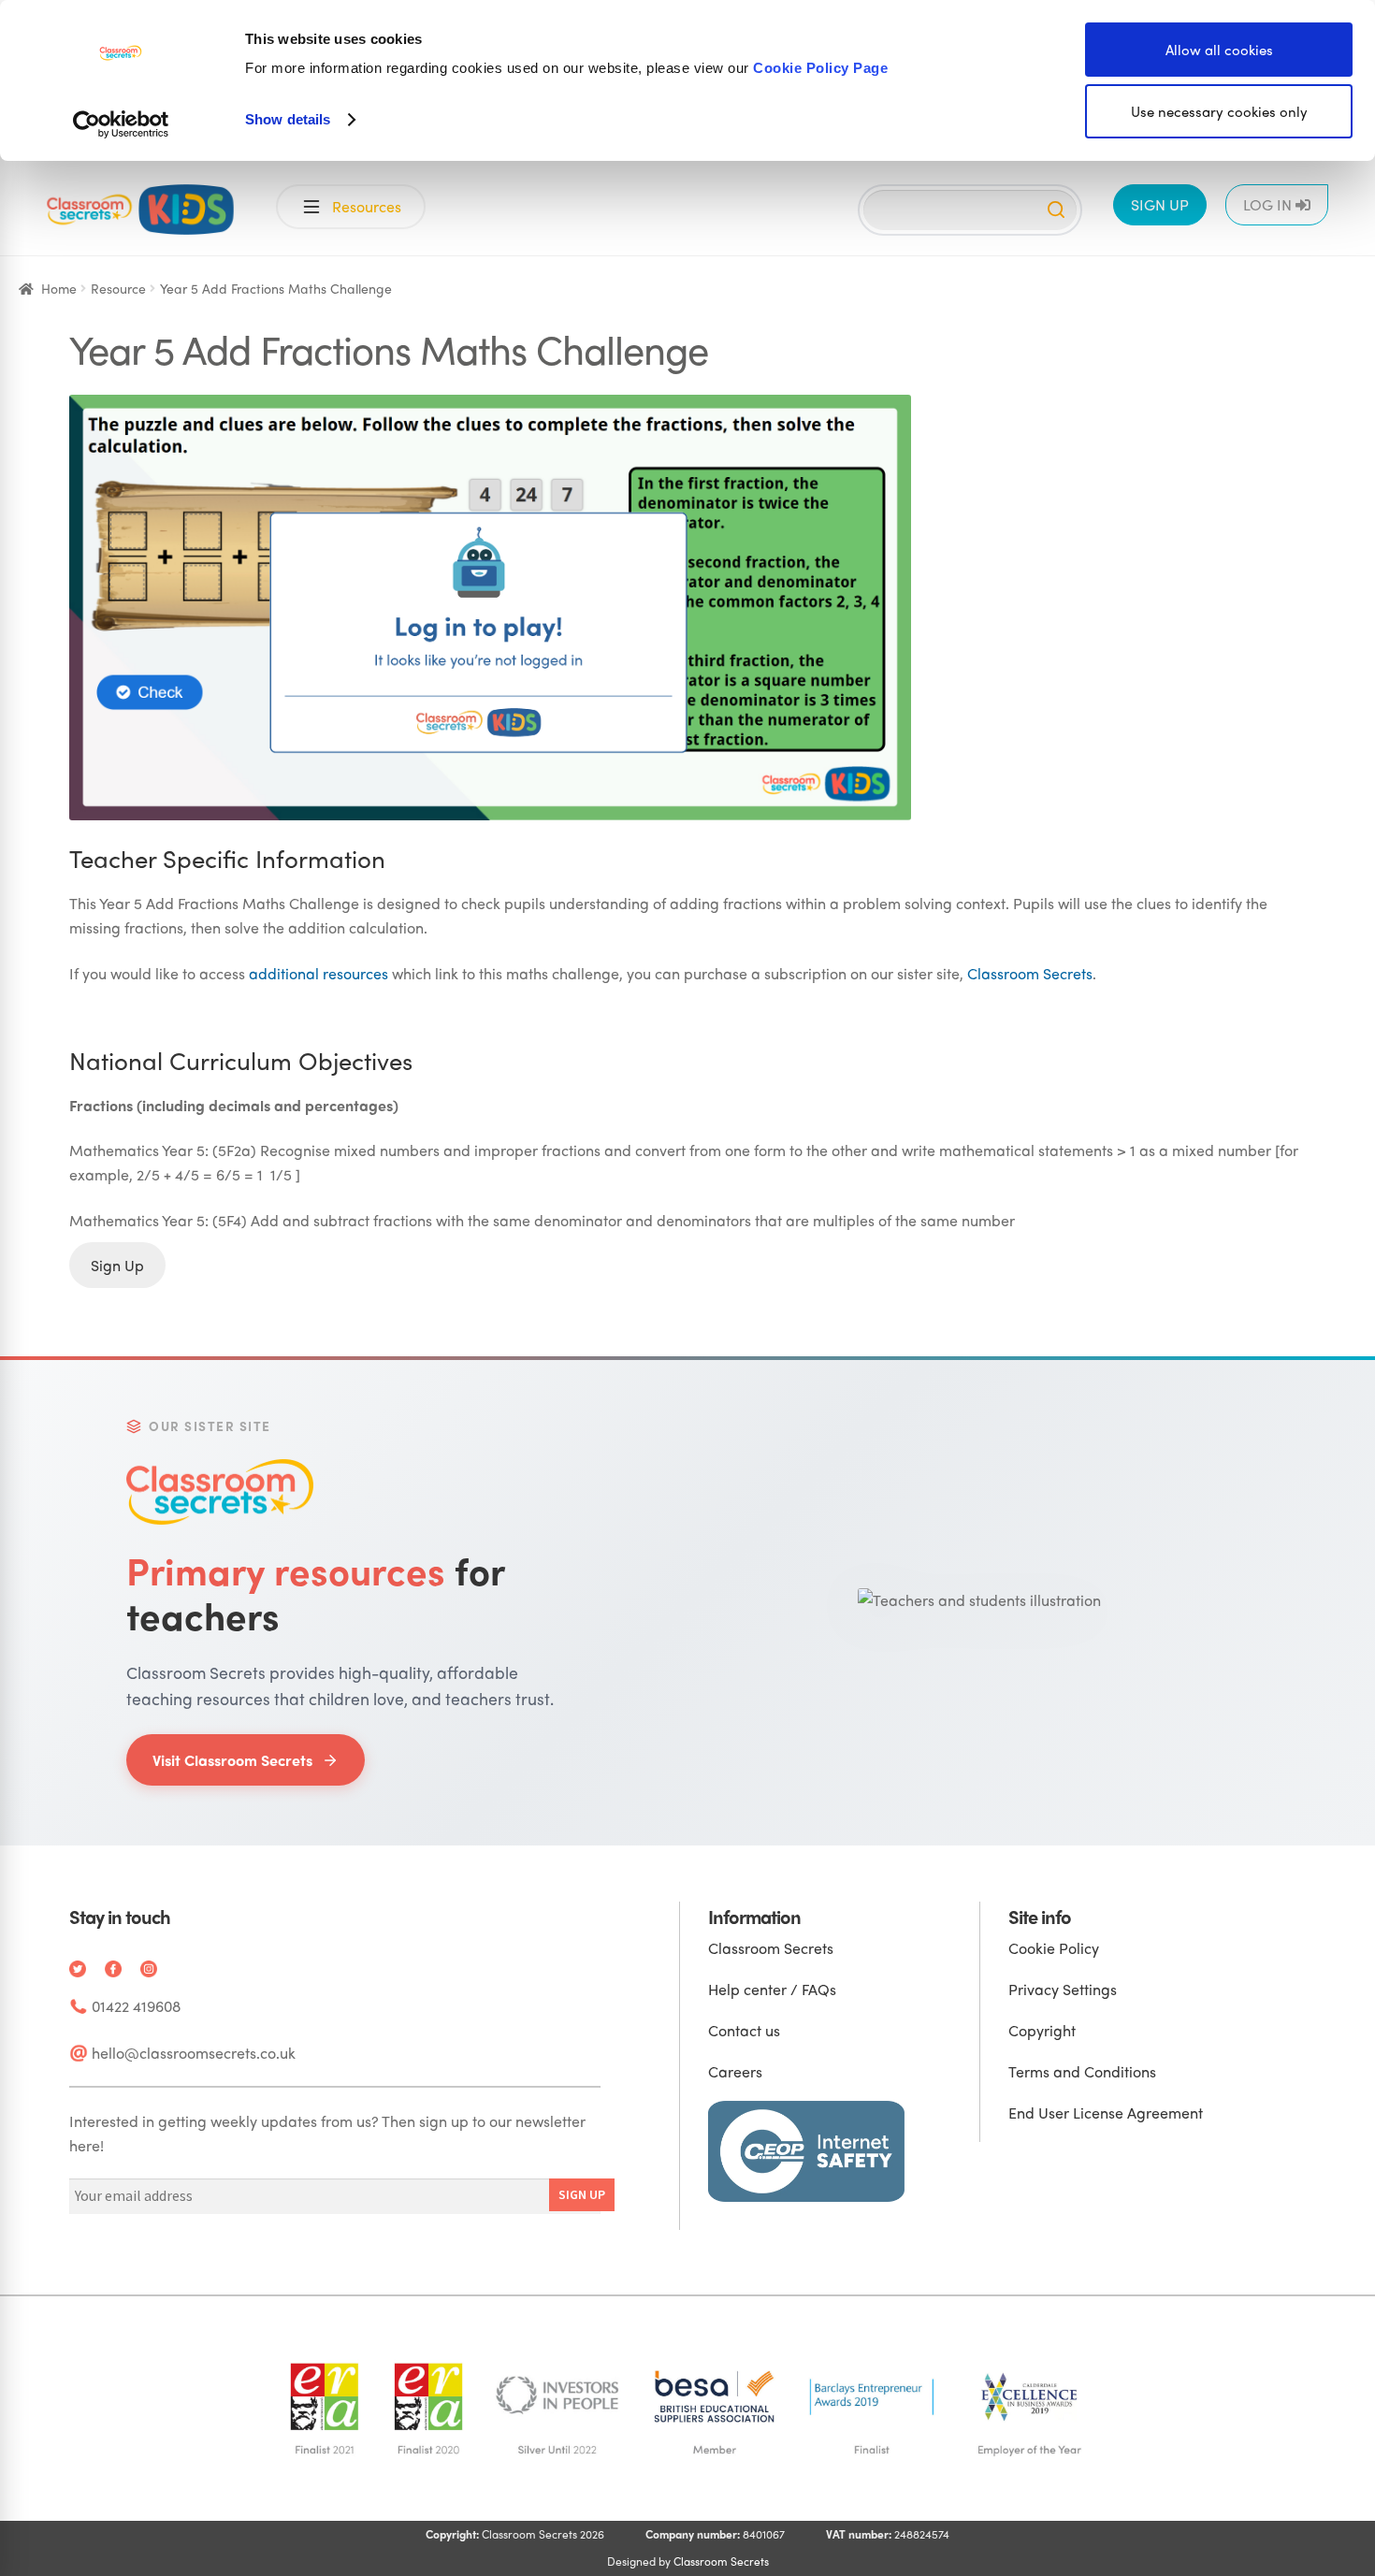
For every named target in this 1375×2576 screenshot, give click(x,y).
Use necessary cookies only (1219, 111)
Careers (735, 2071)
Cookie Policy (1054, 1948)
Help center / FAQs (772, 1989)
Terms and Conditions (1082, 2071)
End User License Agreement (1106, 2113)
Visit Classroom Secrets (232, 1760)
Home (59, 288)
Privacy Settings (1063, 1989)
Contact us (744, 2030)
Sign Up (117, 1265)
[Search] (1056, 210)
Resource (118, 288)
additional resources (318, 973)
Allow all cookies (1219, 50)
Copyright (1042, 2030)
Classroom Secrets (1030, 973)
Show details (288, 119)
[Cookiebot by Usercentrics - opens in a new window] (121, 124)
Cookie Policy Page (820, 68)
